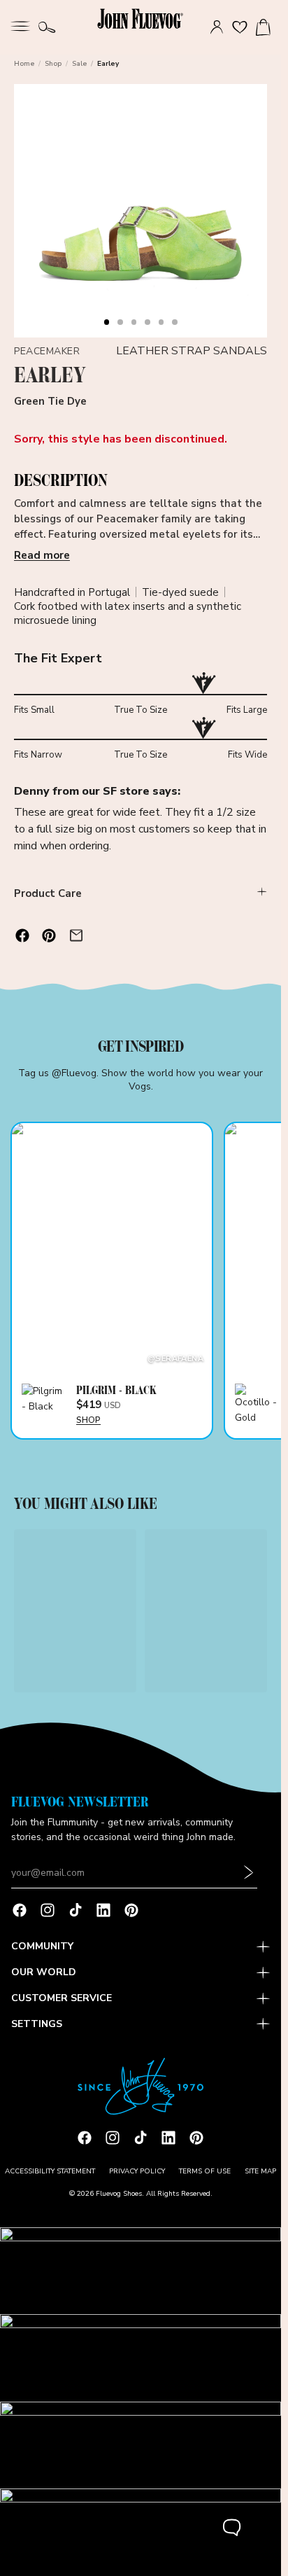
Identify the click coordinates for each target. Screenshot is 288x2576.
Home (24, 64)
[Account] (217, 27)
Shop (53, 64)
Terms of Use (205, 2171)
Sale (79, 64)
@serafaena (175, 1359)
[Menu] (20, 25)
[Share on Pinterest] (49, 935)
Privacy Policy (137, 2171)
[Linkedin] (103, 1910)
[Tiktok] (75, 1910)
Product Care (48, 893)
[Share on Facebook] (22, 935)
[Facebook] (20, 1910)
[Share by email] (76, 935)
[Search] (47, 27)
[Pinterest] (131, 1910)
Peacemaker (47, 351)
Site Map (260, 2171)
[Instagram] (48, 1910)
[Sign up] (249, 1873)
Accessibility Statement (50, 2171)
